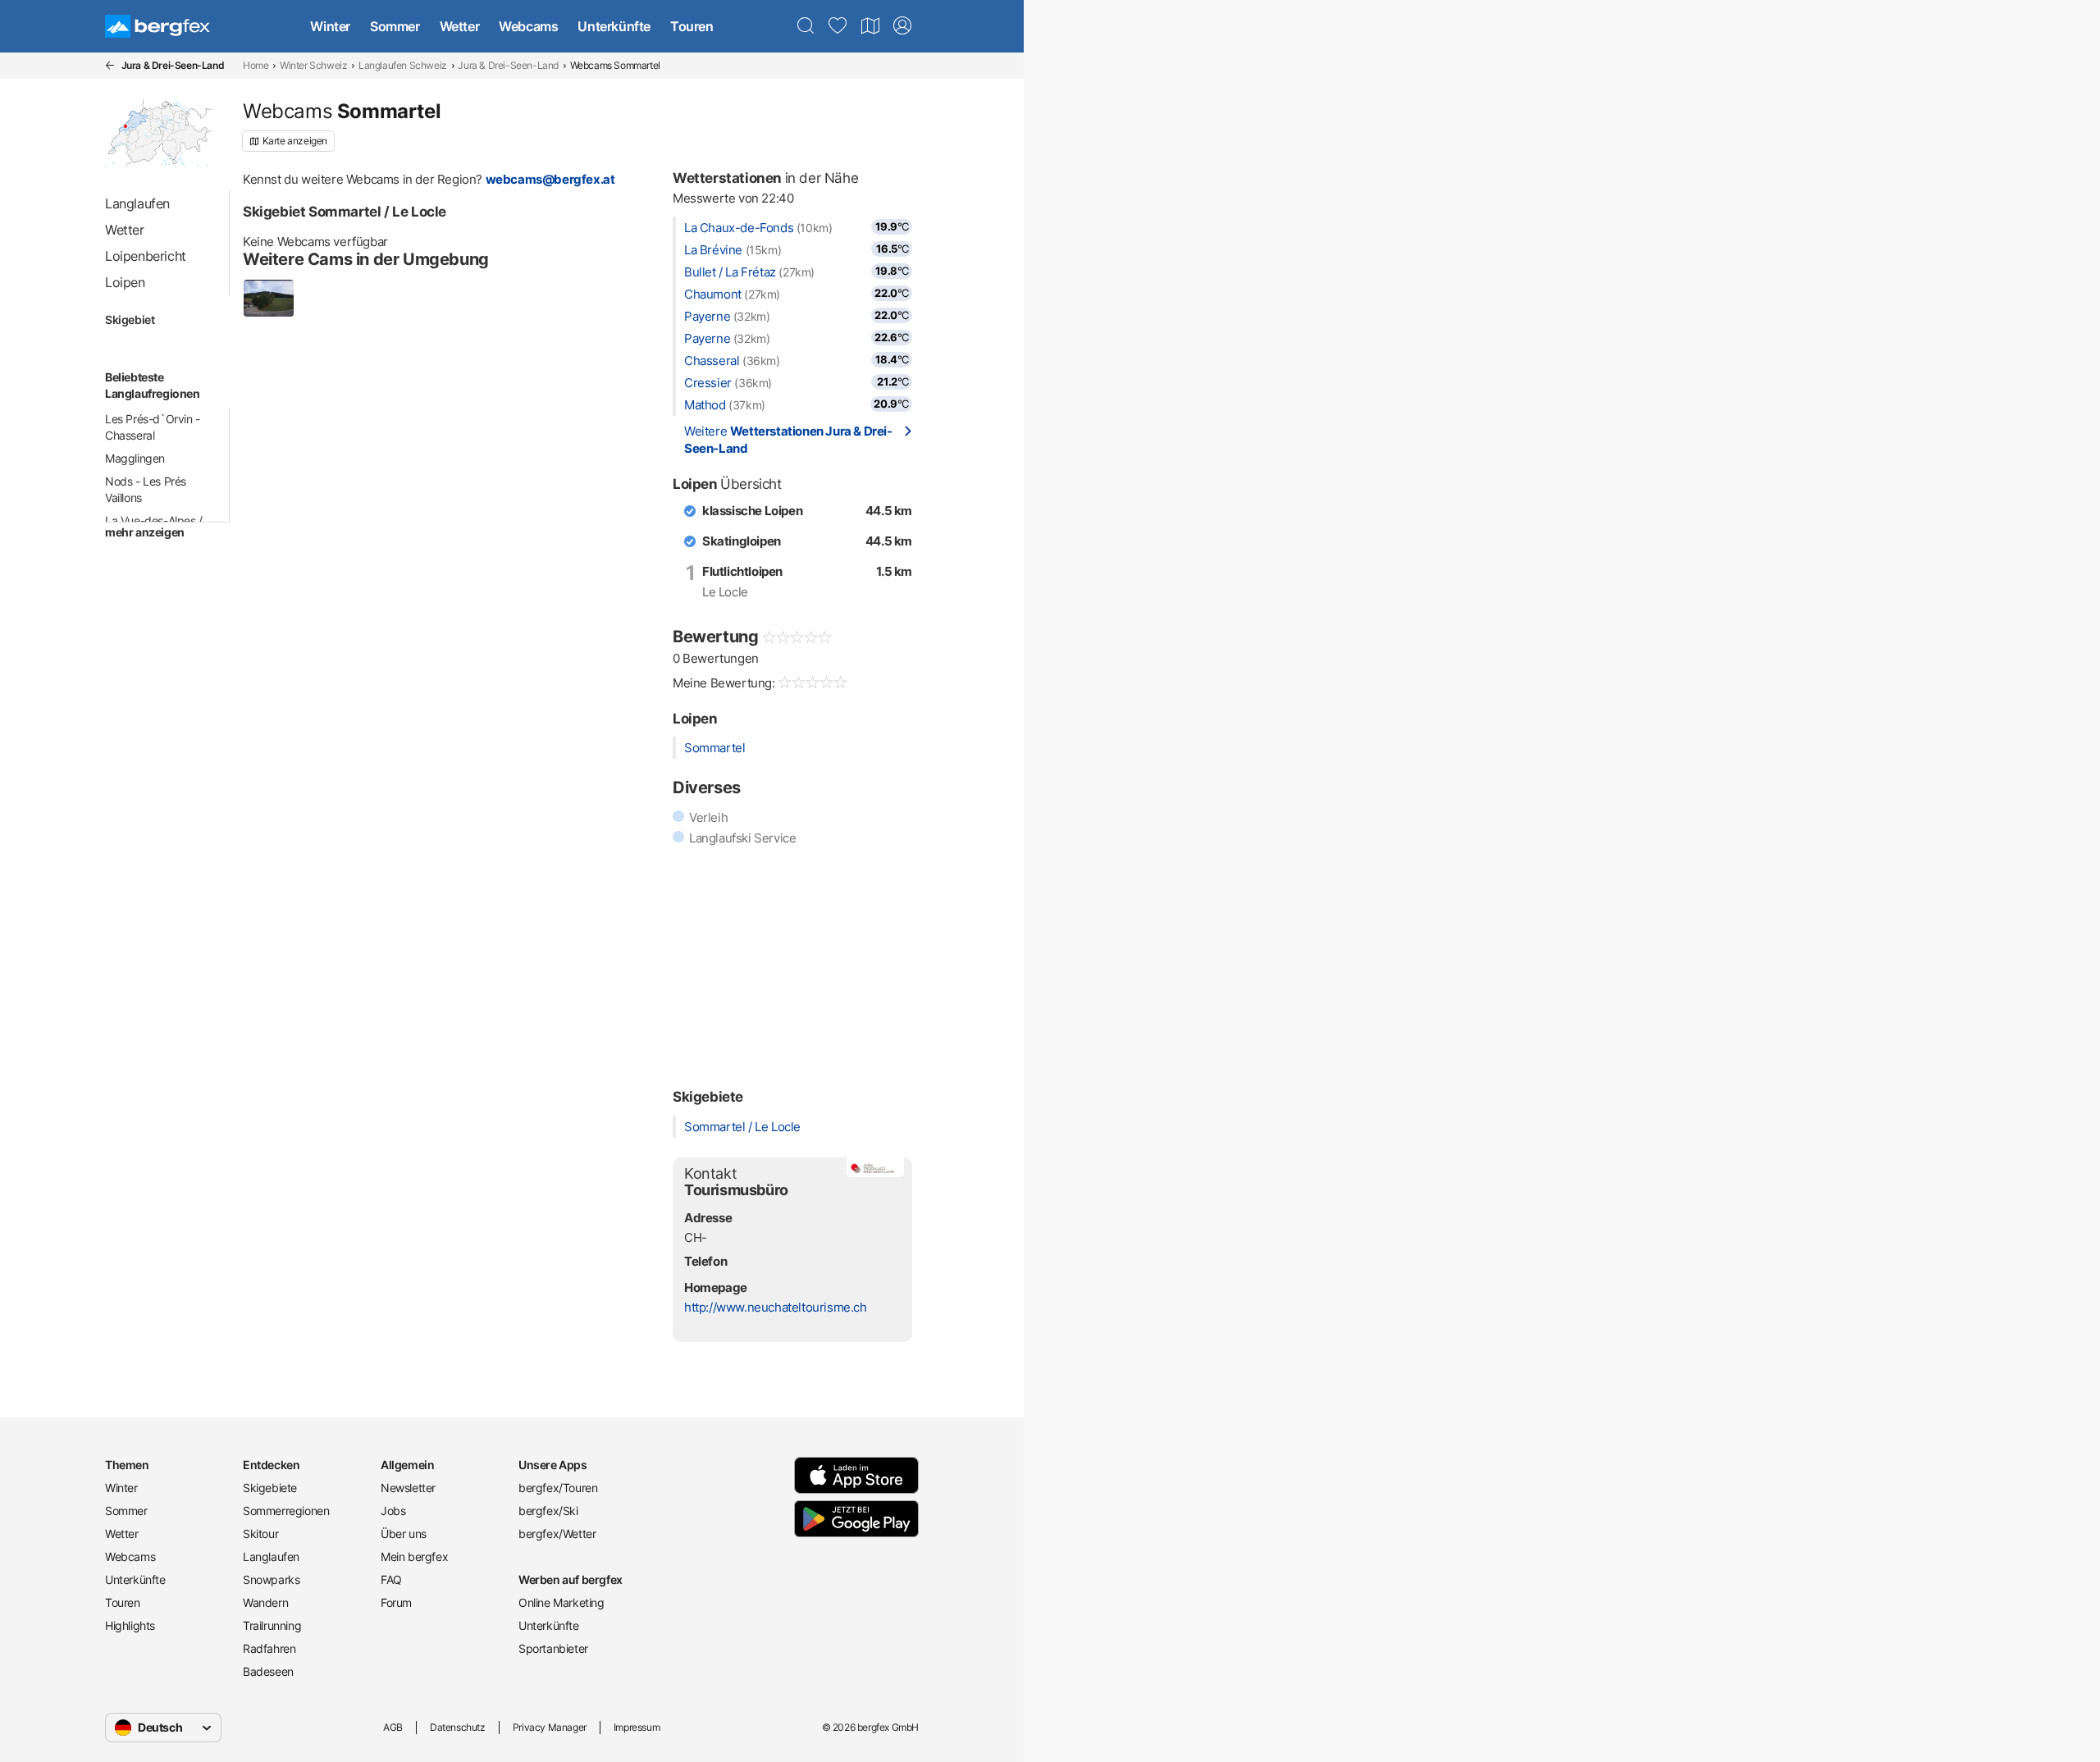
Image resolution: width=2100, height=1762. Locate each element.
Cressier (708, 383)
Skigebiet (130, 320)
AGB (393, 1727)
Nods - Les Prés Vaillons (146, 489)
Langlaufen (271, 1557)
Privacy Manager (550, 1727)
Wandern (265, 1602)
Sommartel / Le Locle (742, 1127)
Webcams (528, 26)
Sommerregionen (286, 1511)
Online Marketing (562, 1602)
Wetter (460, 26)
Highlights (130, 1625)
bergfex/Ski (548, 1511)
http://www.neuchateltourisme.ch (776, 1307)
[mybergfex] (902, 26)
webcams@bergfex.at (550, 179)
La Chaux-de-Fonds (739, 228)
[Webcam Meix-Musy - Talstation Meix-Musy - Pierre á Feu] (269, 298)
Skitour (260, 1534)
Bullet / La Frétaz (730, 272)
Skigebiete (270, 1488)
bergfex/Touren (558, 1488)
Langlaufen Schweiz (403, 65)
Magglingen (135, 458)
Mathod (705, 405)
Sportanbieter (553, 1648)
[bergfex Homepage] (157, 26)
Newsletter (408, 1488)
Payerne (707, 316)
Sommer (395, 26)
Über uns (404, 1534)
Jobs (393, 1511)
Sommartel (714, 748)
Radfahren (269, 1648)
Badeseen (268, 1671)
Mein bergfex (414, 1557)
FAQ (391, 1579)
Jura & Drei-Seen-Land (508, 65)
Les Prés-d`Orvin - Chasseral (153, 427)
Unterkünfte (614, 26)
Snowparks (271, 1579)
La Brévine (713, 250)
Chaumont (713, 294)
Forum (396, 1602)
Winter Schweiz (313, 65)
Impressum (637, 1727)
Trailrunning (272, 1625)
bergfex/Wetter (557, 1534)
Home (256, 65)
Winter (330, 26)
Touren (692, 26)
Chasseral (712, 361)
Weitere (788, 440)
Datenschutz (458, 1727)
